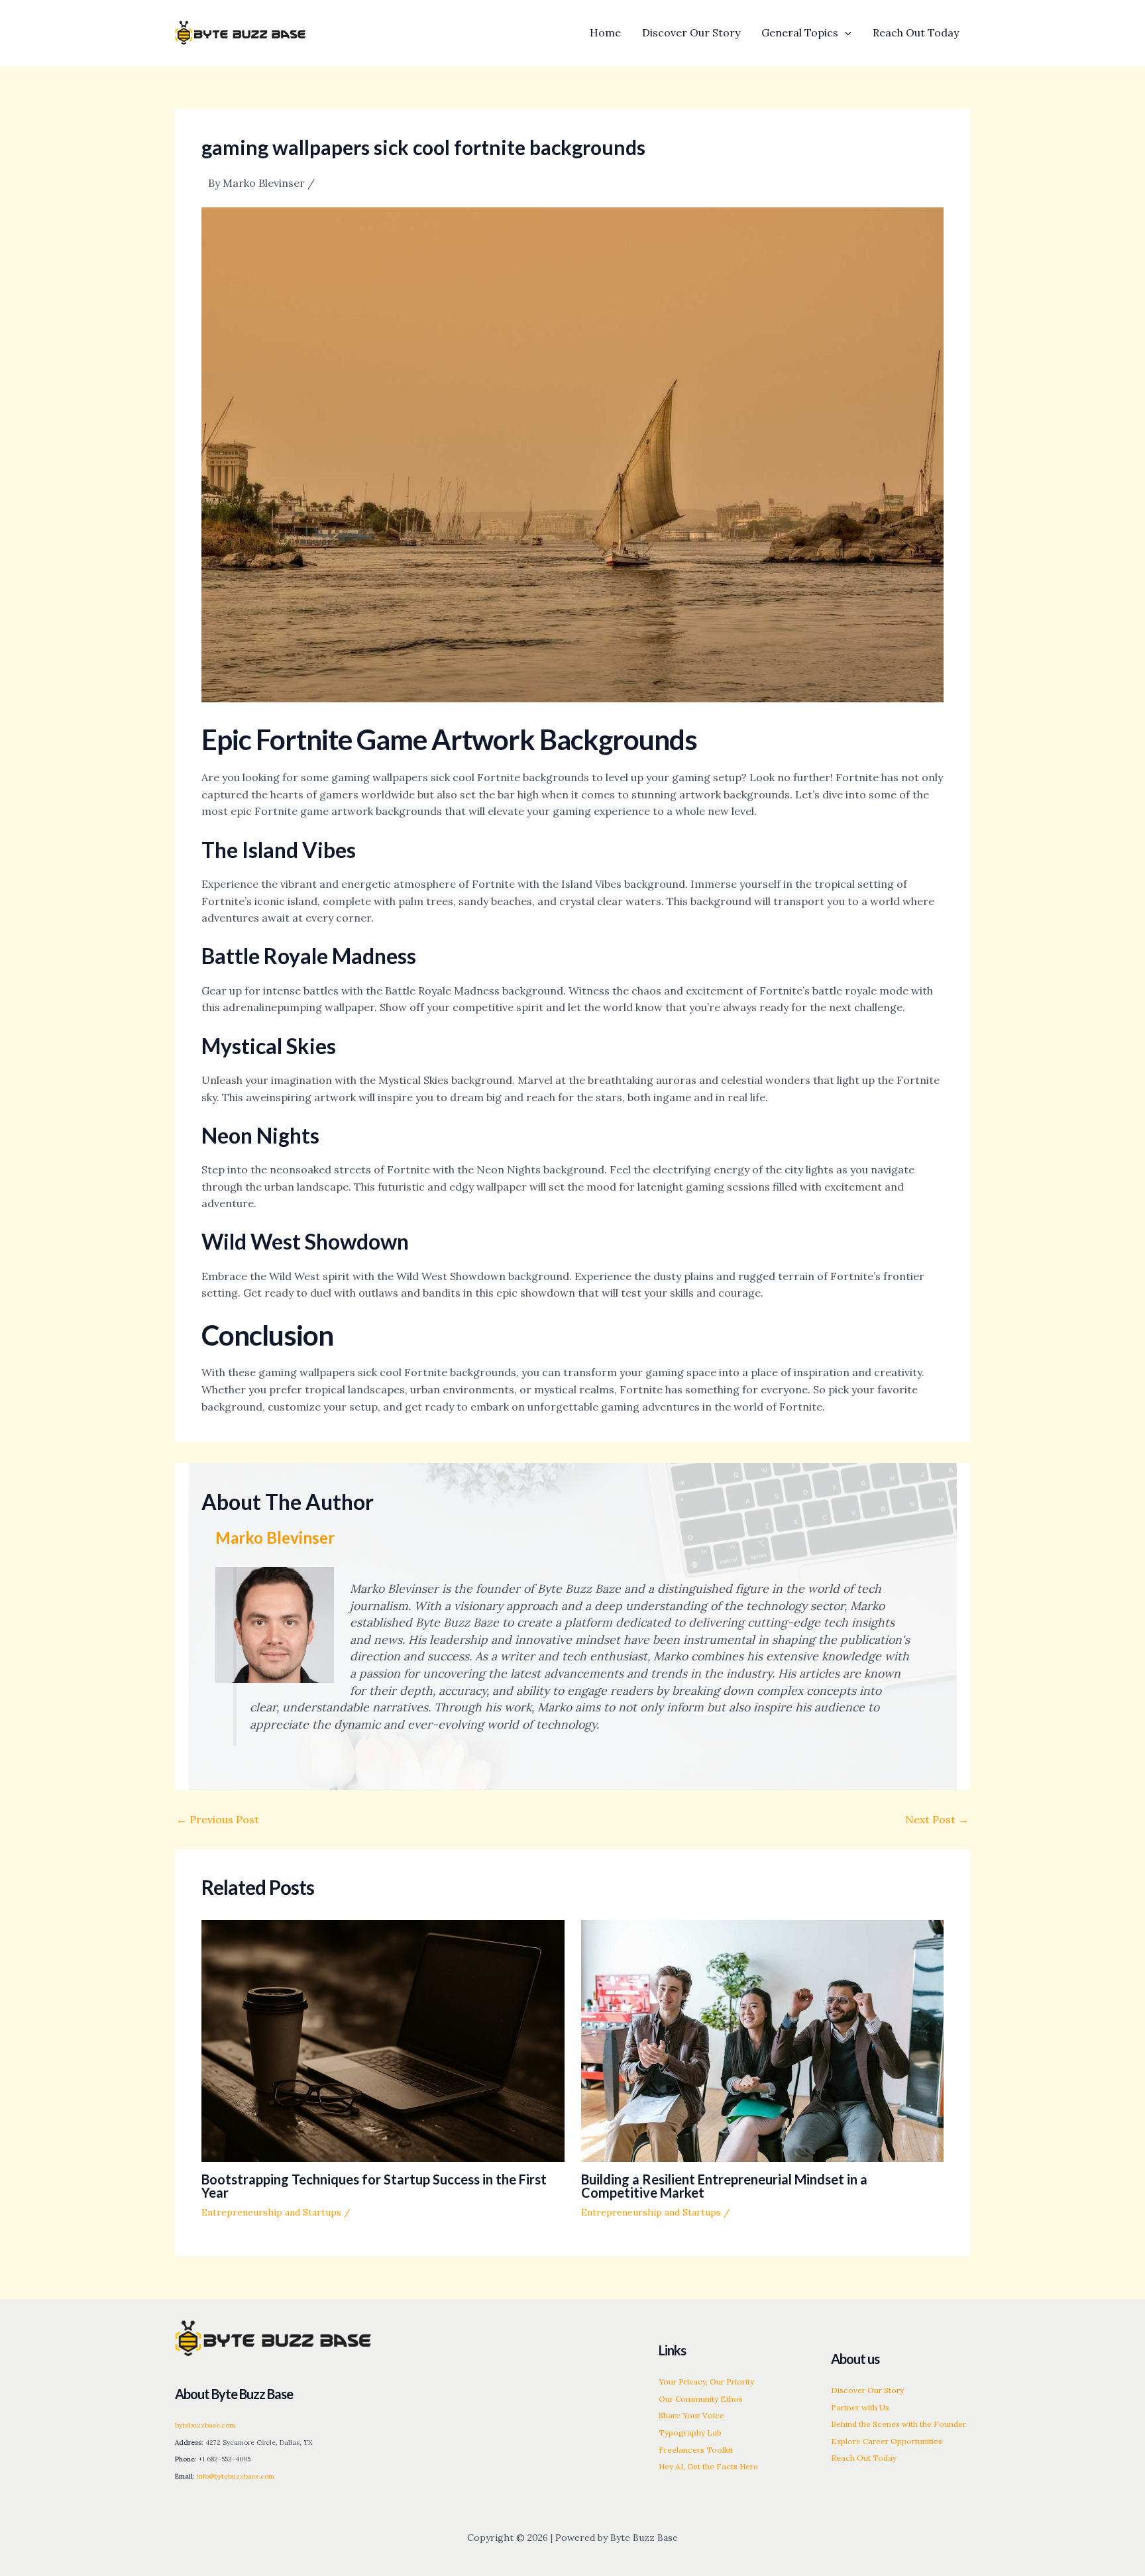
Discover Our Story (867, 2390)
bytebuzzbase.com (205, 2425)
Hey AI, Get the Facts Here (708, 2466)
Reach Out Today (864, 2458)
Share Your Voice (691, 2415)
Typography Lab (690, 2433)
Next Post (937, 1819)
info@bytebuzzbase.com (236, 2476)
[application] (845, 32)
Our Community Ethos (701, 2399)
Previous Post (218, 1819)
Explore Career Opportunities (887, 2441)
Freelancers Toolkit (696, 2450)
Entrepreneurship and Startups (271, 2212)
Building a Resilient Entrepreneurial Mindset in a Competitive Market (724, 2186)
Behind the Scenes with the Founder (899, 2424)
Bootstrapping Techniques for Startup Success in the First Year (374, 2186)
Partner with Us (860, 2407)
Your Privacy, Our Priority (706, 2382)
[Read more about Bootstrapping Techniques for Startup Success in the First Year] (383, 2040)
